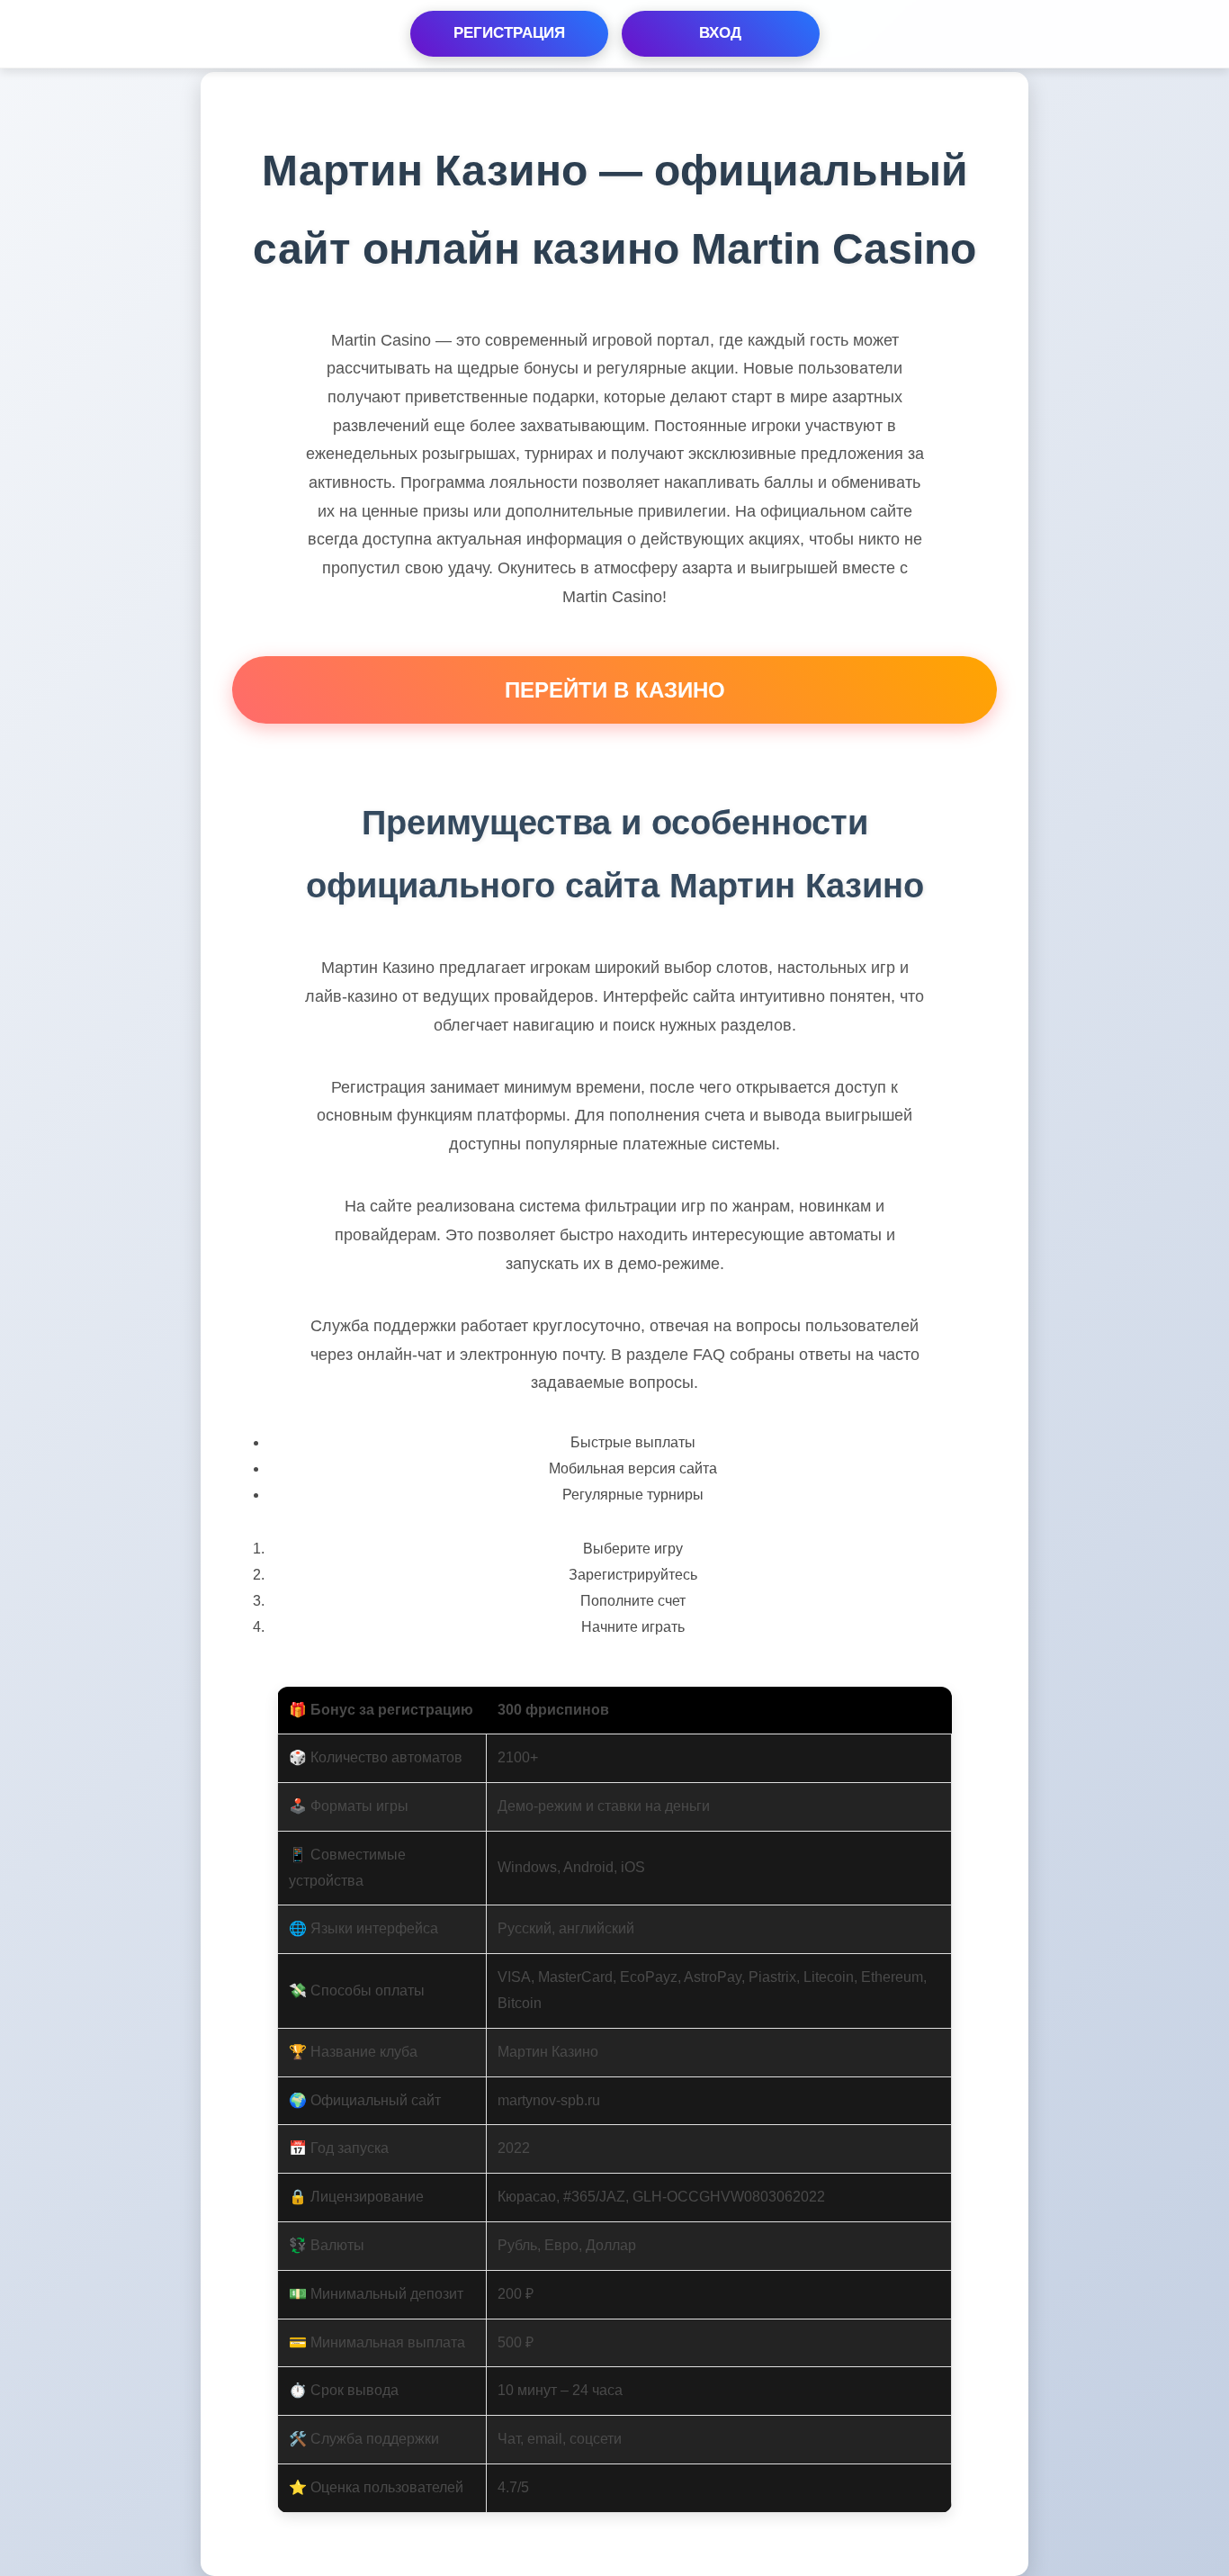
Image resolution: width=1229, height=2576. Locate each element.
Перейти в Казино (615, 690)
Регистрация (509, 33)
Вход (720, 33)
